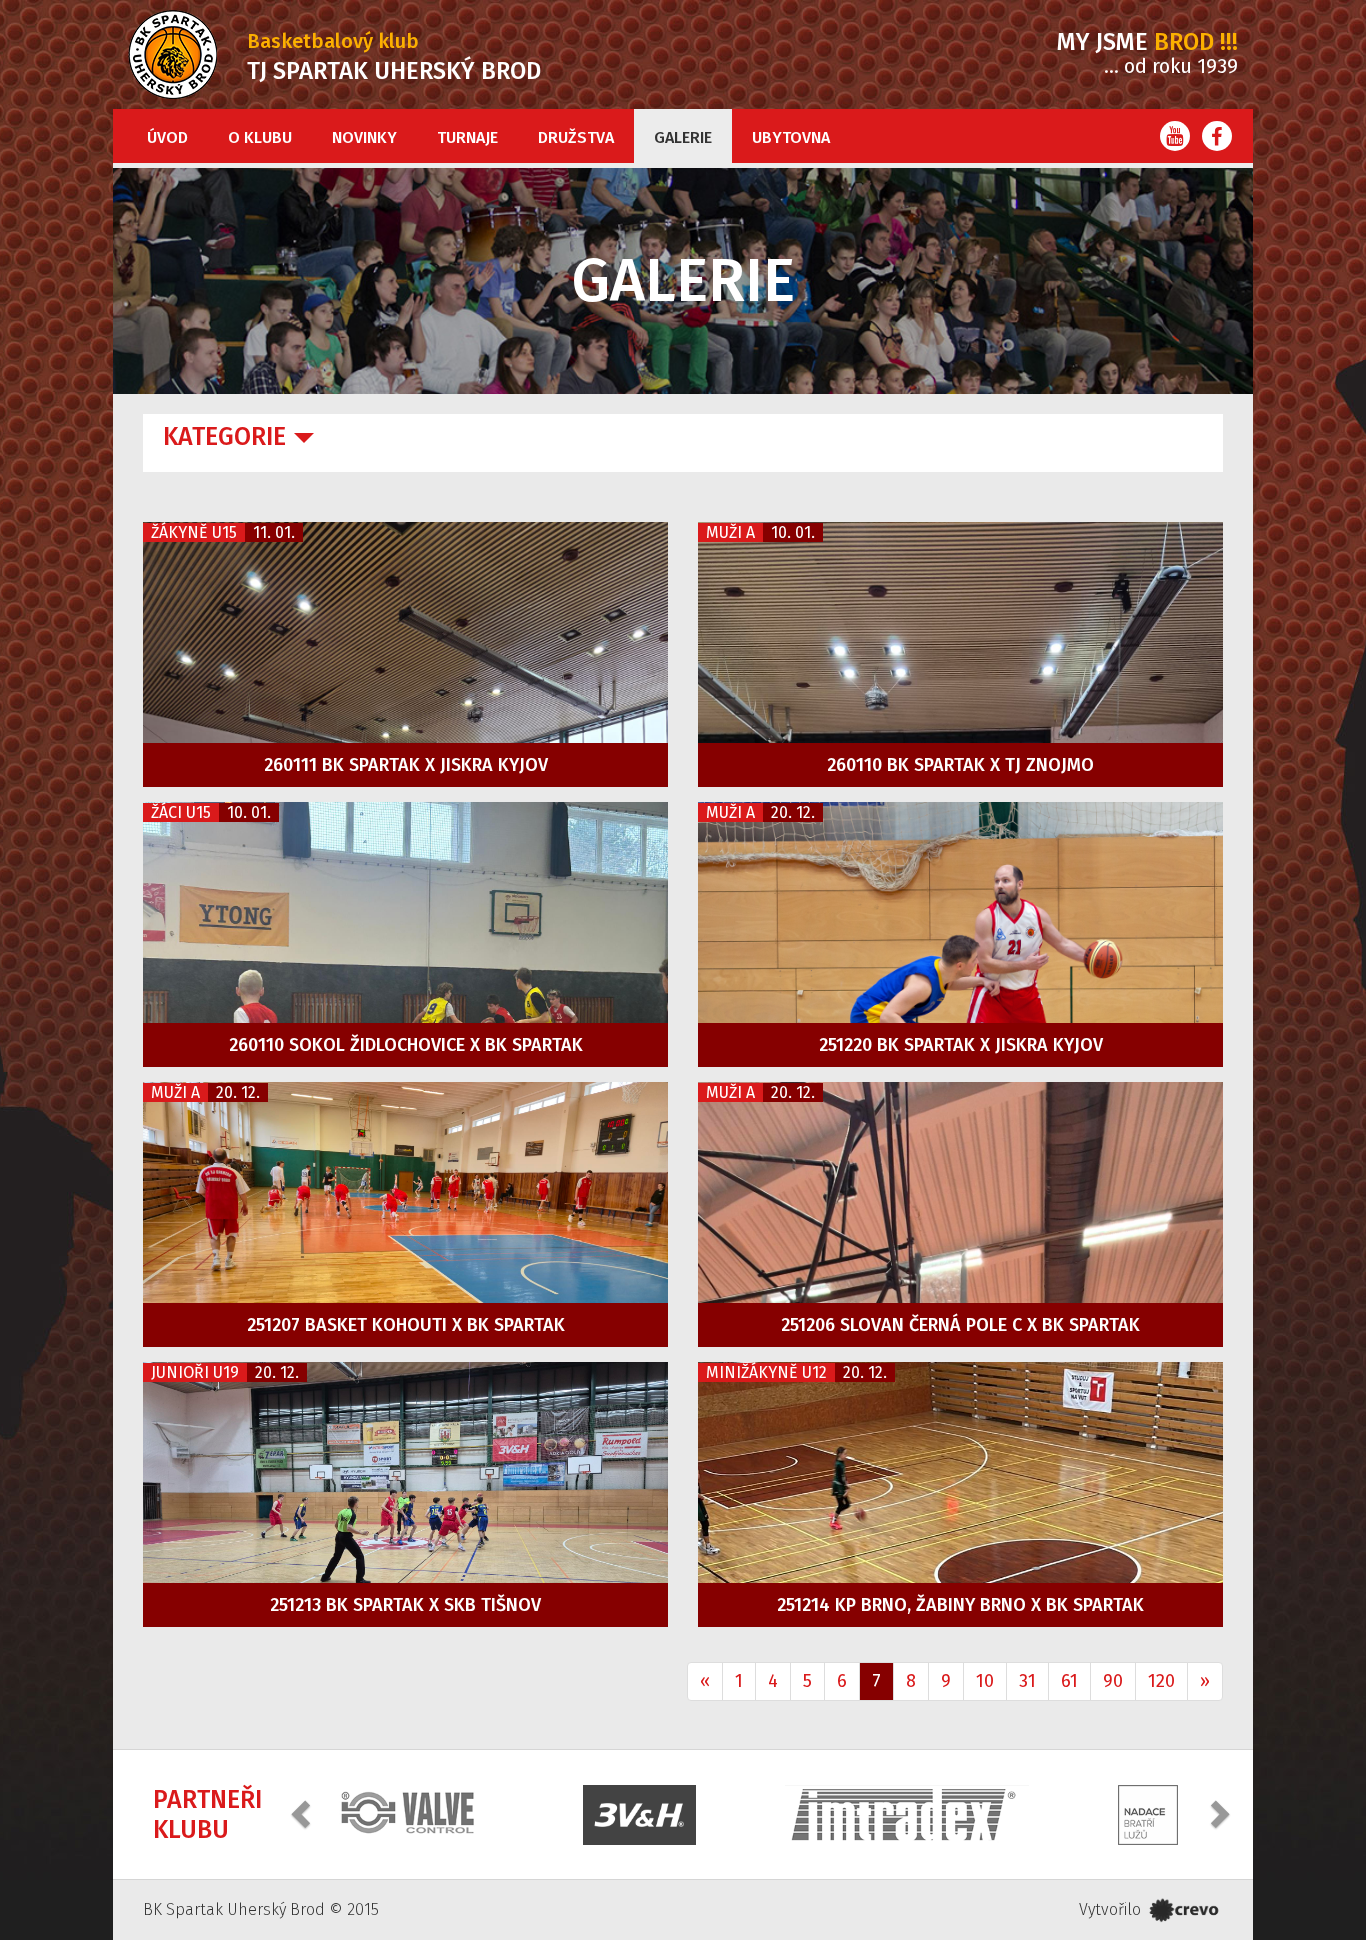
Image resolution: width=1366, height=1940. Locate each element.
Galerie (683, 137)
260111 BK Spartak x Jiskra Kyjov (406, 765)
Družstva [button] (576, 137)
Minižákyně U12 (766, 1372)
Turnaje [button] (467, 137)
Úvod (167, 137)
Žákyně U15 (194, 532)
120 (1161, 1681)
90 (1113, 1681)
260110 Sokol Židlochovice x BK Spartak (406, 1045)
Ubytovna (791, 137)
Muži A (730, 532)
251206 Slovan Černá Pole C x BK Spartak (960, 1325)
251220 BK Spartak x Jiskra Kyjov (961, 1045)
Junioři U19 (195, 1372)
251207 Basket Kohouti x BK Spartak (406, 1325)
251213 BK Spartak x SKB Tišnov (405, 1605)
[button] (303, 1812)
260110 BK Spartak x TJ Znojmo (960, 765)
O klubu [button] (260, 137)
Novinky (364, 137)
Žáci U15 (181, 812)
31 (1027, 1681)
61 (1069, 1681)
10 (985, 1681)
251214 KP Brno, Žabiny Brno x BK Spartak (960, 1605)
